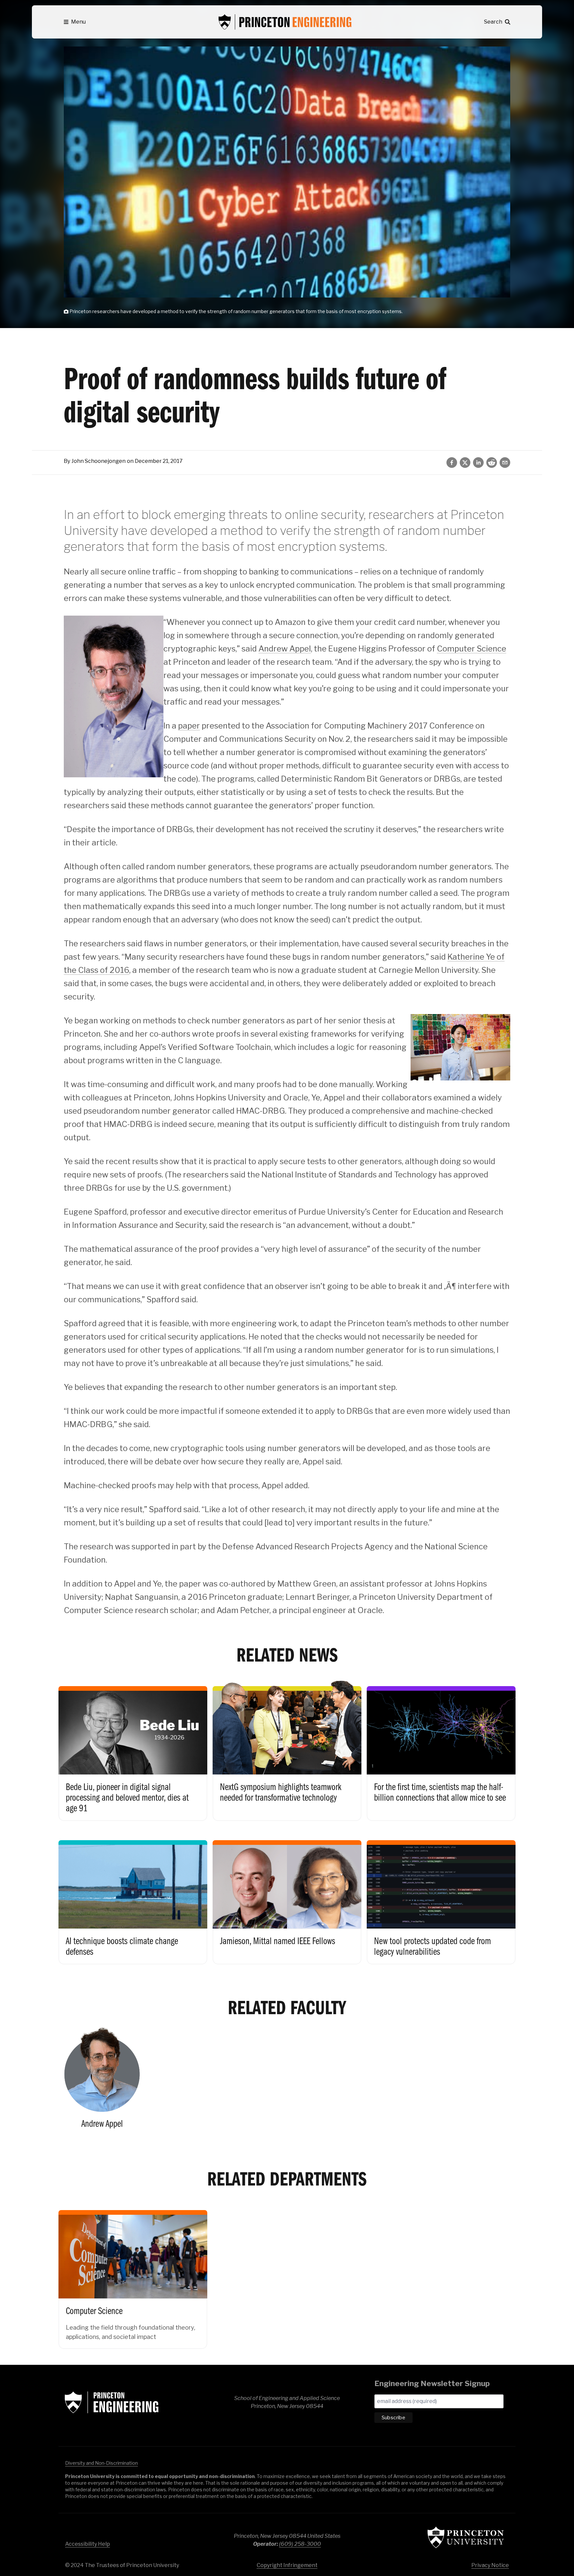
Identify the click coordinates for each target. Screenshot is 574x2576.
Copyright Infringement (287, 2565)
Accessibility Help (88, 2544)
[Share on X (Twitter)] (465, 463)
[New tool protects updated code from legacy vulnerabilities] (441, 1895)
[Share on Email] (505, 463)
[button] (75, 22)
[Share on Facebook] (452, 463)
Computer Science (472, 649)
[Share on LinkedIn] (478, 463)
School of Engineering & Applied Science (112, 2402)
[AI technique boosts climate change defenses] (133, 1895)
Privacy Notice (490, 2565)
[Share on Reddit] (492, 463)
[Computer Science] (133, 2273)
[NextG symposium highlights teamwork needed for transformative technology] (287, 1747)
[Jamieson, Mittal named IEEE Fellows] (287, 1895)
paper (189, 726)
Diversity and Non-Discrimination (101, 2463)
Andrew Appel (285, 649)
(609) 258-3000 (300, 2544)
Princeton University (466, 2537)
